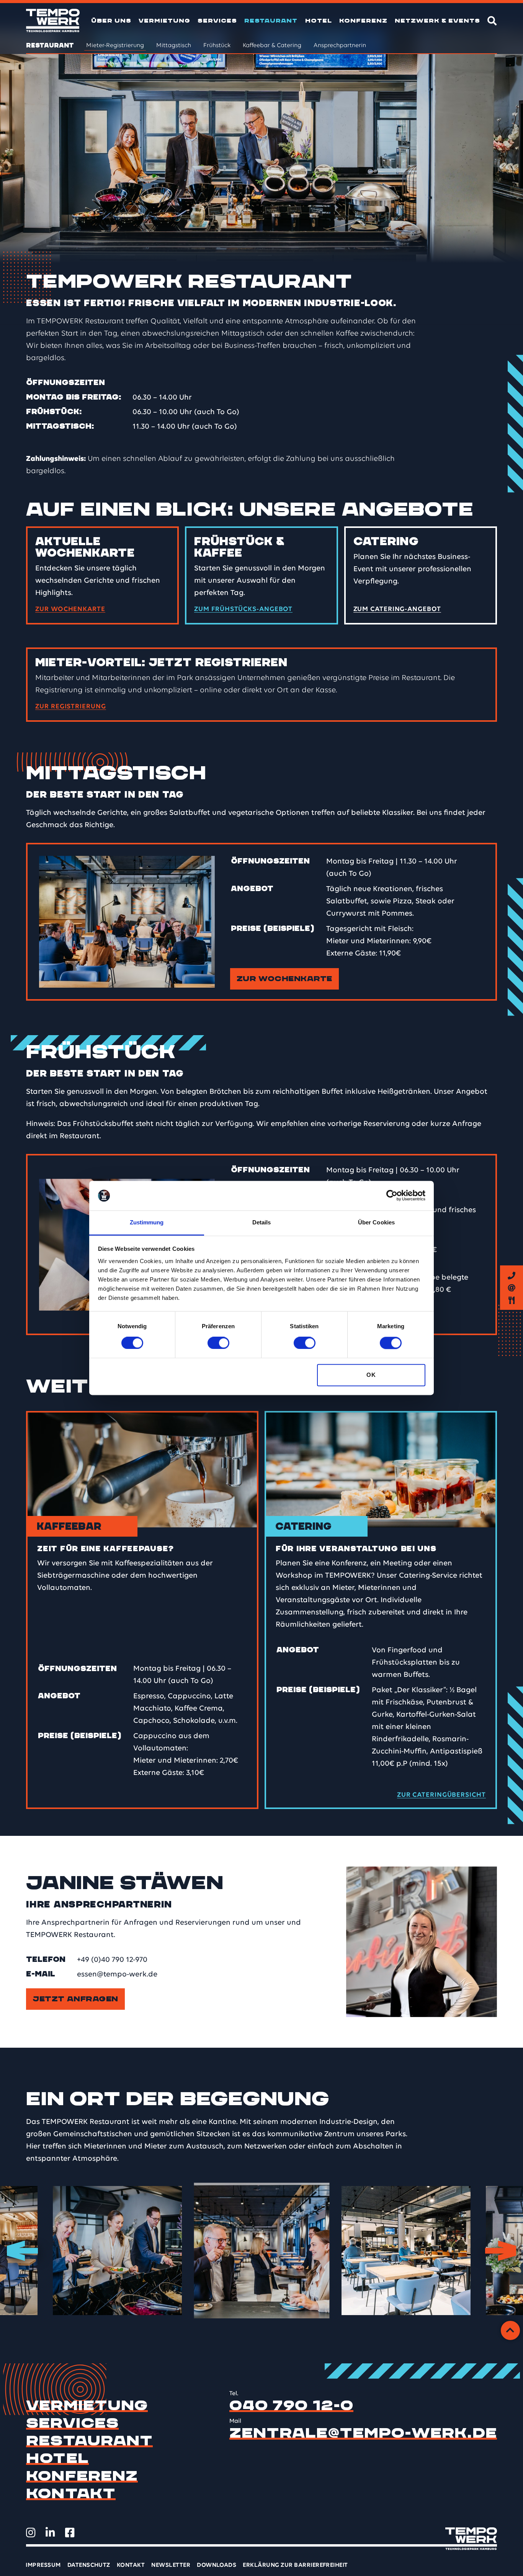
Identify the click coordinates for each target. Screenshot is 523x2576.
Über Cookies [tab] (376, 1222)
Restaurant (271, 21)
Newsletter (171, 2565)
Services (217, 21)
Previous (22, 2251)
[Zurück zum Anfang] (510, 2330)
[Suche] (492, 20)
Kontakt (71, 2494)
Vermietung (164, 21)
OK (371, 1375)
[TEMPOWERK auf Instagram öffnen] (31, 2533)
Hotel (319, 21)
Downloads (217, 2565)
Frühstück (217, 46)
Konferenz (363, 21)
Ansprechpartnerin (340, 46)
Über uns (111, 21)
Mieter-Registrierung (115, 46)
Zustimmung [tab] (147, 1222)
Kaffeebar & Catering (272, 46)
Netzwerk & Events (437, 21)
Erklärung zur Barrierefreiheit (295, 2565)
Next (501, 2251)
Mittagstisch (174, 46)
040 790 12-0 (291, 2406)
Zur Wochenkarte (284, 979)
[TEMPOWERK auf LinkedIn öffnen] (50, 2533)
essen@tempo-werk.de (117, 1975)
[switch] (218, 1343)
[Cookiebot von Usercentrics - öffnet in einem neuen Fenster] (392, 1196)
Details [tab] (262, 1222)
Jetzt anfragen (75, 1999)
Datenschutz (89, 2565)
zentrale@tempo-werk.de (363, 2433)
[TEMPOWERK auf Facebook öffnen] (70, 2533)
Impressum (43, 2565)
